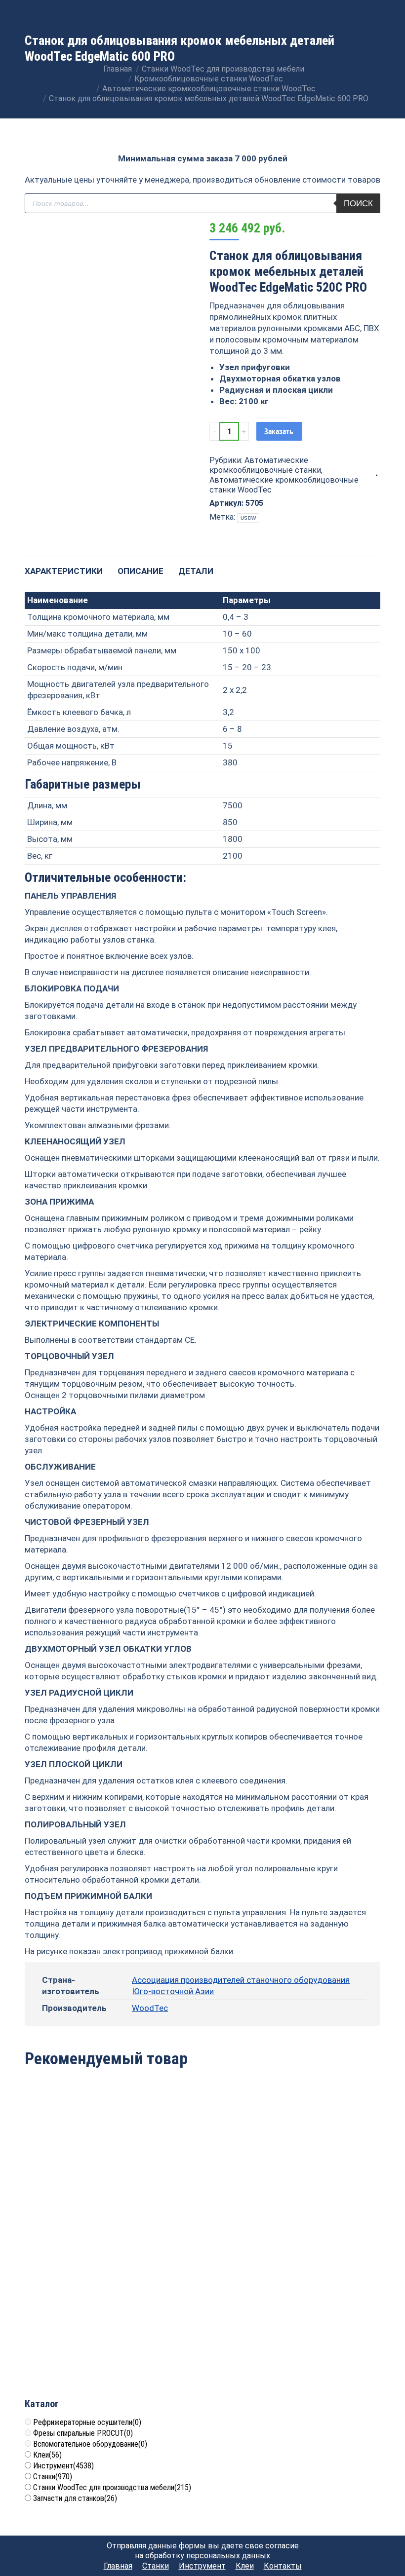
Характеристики (64, 571)
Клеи (47, 2455)
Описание (141, 571)
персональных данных (228, 2556)
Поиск (358, 204)
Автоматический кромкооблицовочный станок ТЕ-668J (323, 2178)
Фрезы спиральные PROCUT (83, 2433)
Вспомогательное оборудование (90, 2444)
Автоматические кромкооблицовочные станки (265, 465)
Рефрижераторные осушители (87, 2422)
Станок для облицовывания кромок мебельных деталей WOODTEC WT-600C (82, 2178)
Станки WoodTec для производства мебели (112, 2487)
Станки (53, 2477)
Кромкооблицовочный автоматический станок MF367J (203, 2178)
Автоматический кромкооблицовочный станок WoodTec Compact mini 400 (82, 2333)
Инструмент (63, 2466)
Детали (196, 571)
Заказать (279, 431)
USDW (248, 518)
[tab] (64, 566)
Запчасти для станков (75, 2498)
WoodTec (150, 2008)
